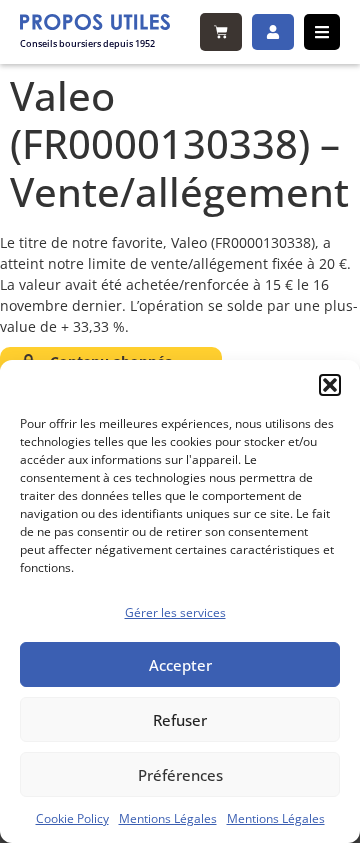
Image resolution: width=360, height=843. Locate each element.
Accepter (180, 665)
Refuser (180, 720)
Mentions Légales (168, 818)
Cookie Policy (72, 818)
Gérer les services (175, 612)
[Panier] (221, 32)
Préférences (180, 775)
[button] (330, 385)
